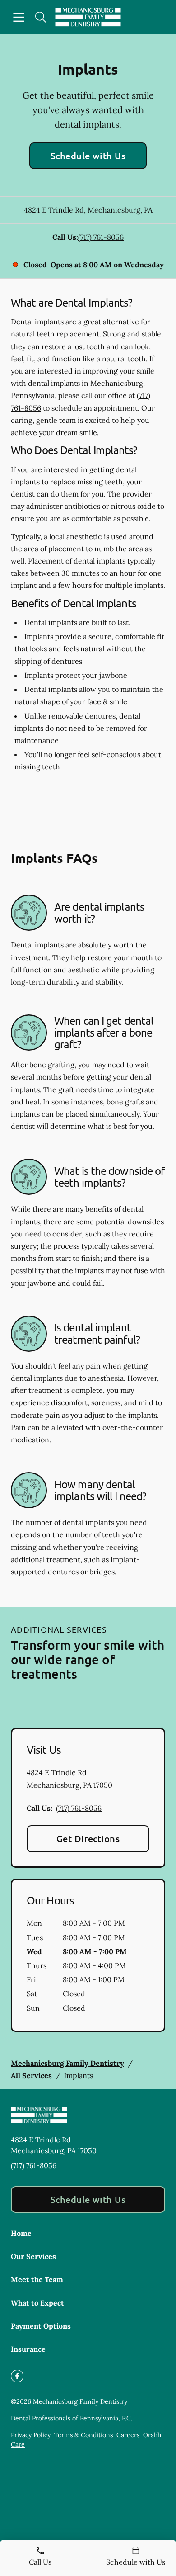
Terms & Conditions (83, 2435)
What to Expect (37, 2303)
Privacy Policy (31, 2435)
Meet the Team (37, 2279)
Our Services (33, 2256)
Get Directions (88, 1838)
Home (21, 2233)
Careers (128, 2435)
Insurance (28, 2349)
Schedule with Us (88, 156)
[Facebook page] (17, 2376)
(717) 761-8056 (101, 237)
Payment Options (41, 2326)
